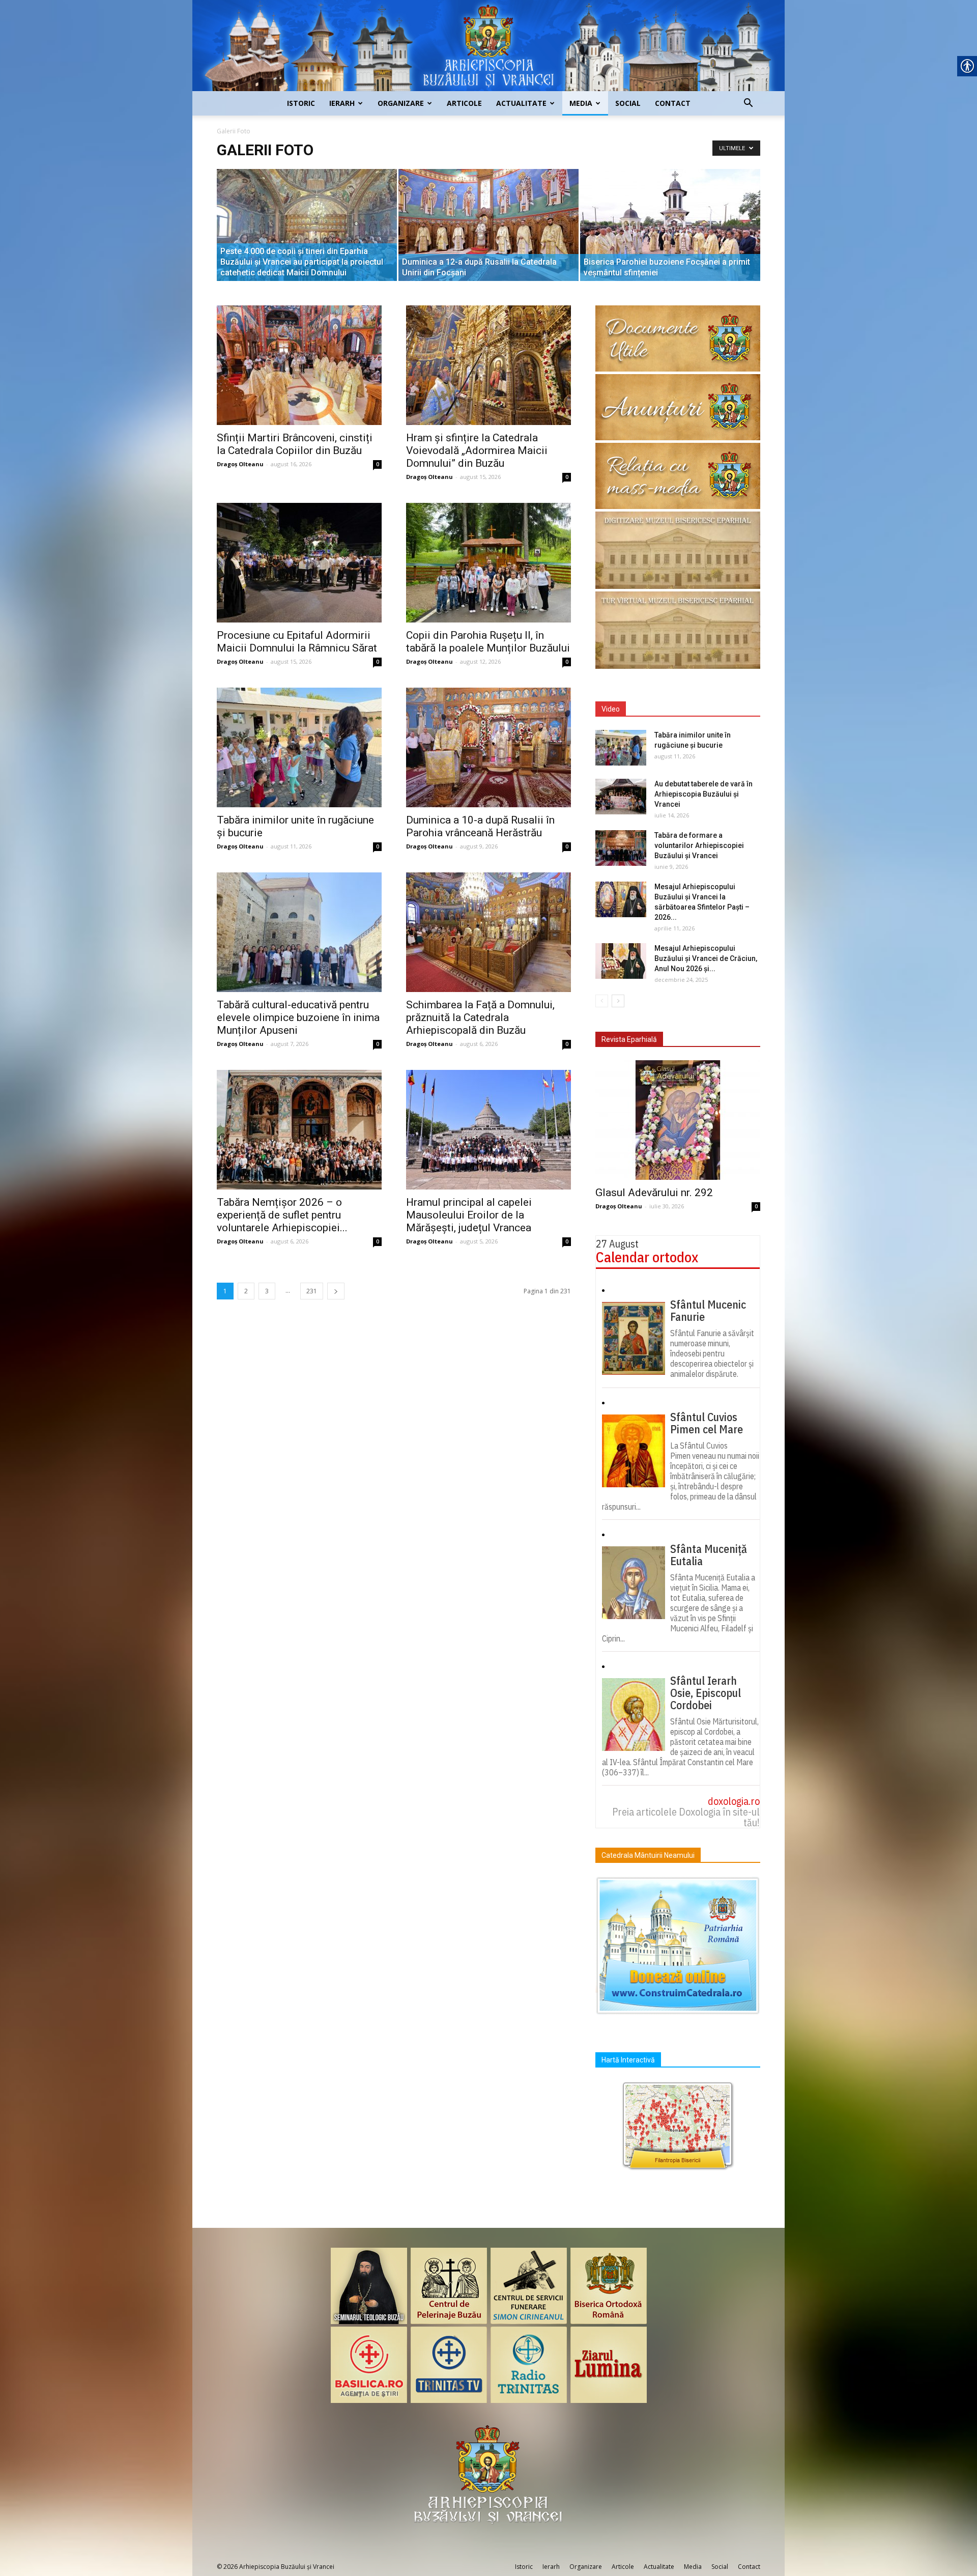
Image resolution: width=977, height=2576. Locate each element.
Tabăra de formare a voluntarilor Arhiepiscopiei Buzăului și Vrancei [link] (699, 845)
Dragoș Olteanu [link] (240, 464)
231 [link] (312, 1291)
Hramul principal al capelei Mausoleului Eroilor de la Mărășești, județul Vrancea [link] (469, 1215)
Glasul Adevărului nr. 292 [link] (654, 1193)
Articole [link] (464, 103)
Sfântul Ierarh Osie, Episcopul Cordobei (706, 1693)
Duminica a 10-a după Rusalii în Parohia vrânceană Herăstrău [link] (480, 826)
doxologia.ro (734, 1801)
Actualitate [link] (521, 103)
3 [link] (267, 1291)
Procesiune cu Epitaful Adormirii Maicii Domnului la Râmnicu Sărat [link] (297, 642)
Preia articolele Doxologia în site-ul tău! (686, 1817)
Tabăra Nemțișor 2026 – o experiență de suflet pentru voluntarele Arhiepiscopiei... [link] (282, 1215)
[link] (489, 46)
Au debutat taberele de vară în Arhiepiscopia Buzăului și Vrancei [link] (703, 794)
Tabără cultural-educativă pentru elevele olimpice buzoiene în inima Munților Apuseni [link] (298, 1017)
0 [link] (378, 464)
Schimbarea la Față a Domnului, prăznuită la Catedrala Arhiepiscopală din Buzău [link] (480, 1017)
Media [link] (581, 103)
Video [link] (611, 709)
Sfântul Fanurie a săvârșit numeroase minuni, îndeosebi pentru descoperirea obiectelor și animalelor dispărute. (712, 1353)
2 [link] (246, 1291)
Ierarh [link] (342, 103)
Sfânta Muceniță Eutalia (709, 1555)
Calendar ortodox (647, 1257)
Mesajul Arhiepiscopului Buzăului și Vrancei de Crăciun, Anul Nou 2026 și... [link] (706, 958)
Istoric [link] (301, 103)
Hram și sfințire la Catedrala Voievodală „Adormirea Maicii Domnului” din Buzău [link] (477, 450)
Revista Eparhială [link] (629, 1039)
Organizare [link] (401, 103)
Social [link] (628, 103)
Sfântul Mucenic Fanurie (708, 1311)
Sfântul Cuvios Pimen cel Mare (707, 1423)
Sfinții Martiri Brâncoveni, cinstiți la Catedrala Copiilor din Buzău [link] (295, 444)
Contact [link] (673, 103)
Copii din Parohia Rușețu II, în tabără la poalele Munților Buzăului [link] (488, 642)
